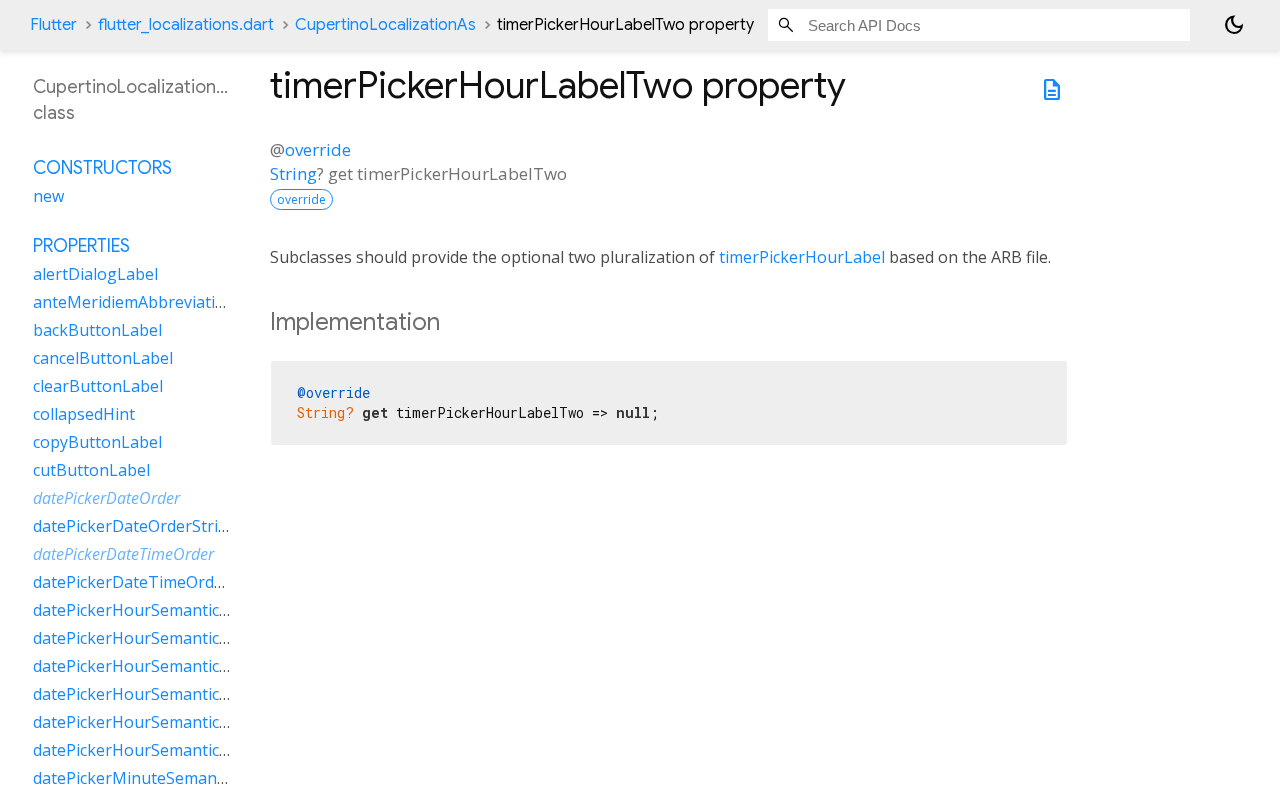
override (318, 149)
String (293, 173)
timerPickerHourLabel (802, 257)
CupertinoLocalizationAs (385, 25)
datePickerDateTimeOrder (123, 554)
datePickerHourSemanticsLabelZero (168, 750)
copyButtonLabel (97, 442)
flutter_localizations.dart (186, 25)
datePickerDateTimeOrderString (154, 582)
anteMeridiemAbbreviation (134, 302)
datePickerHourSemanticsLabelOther (172, 694)
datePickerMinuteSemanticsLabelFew (172, 778)
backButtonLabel (97, 330)
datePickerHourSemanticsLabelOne (166, 666)
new (48, 196)
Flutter (53, 25)
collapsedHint (84, 414)
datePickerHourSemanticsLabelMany (171, 638)
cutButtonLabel (91, 470)
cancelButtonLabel (103, 358)
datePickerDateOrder (106, 498)
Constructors (102, 168)
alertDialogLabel (95, 274)
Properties (81, 246)
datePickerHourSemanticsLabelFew (165, 610)
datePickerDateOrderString (135, 526)
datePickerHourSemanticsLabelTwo (167, 722)
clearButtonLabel (98, 386)
